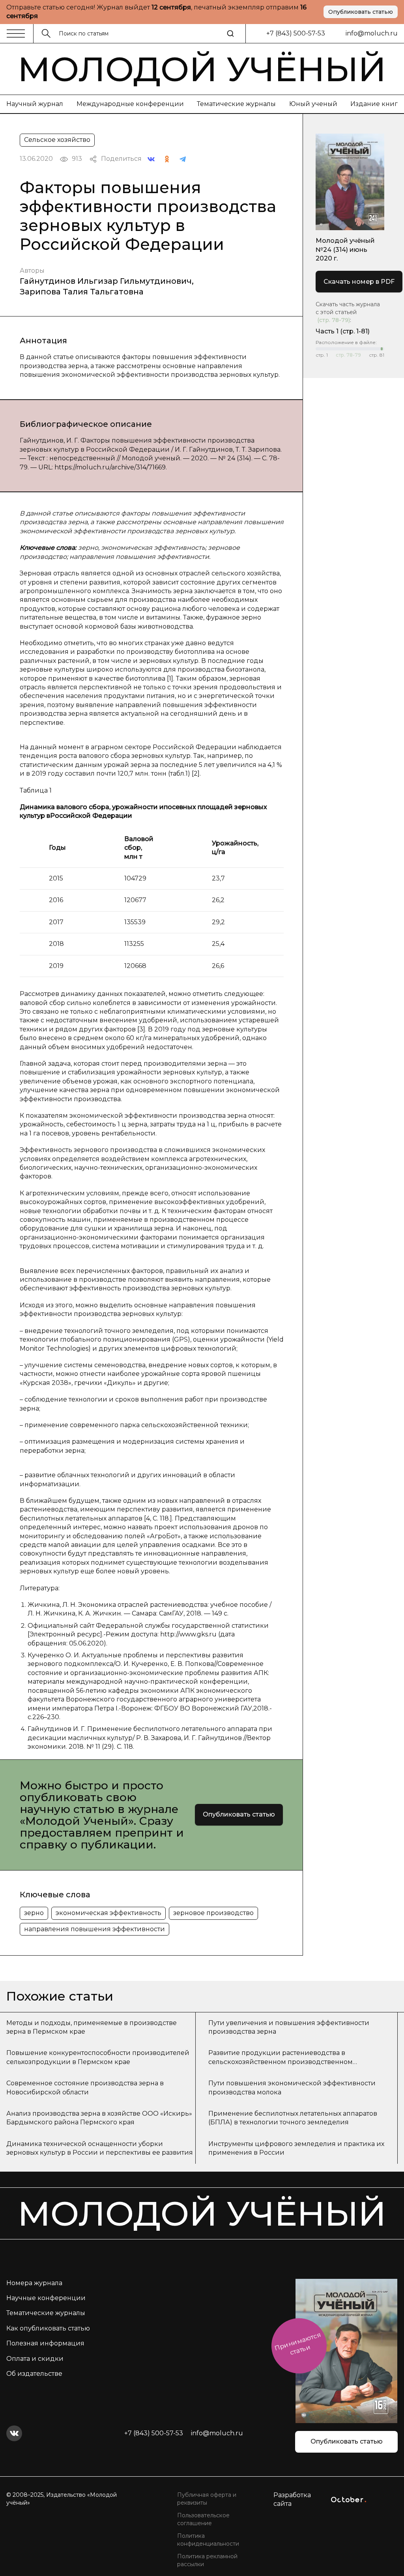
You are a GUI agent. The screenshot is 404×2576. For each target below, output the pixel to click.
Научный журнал (35, 104)
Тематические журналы (236, 104)
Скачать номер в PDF (359, 282)
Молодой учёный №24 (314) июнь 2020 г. (345, 249)
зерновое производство (213, 1913)
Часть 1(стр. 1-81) (343, 331)
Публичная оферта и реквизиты (207, 2499)
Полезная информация (45, 2343)
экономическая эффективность (108, 1913)
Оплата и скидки (35, 2359)
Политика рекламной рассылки (207, 2560)
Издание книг (374, 104)
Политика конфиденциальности (208, 2540)
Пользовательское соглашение (203, 2519)
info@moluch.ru (372, 33)
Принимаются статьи (298, 2343)
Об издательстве (34, 2374)
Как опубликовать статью (48, 2328)
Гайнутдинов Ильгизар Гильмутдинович (106, 281)
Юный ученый (313, 104)
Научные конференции (46, 2298)
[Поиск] (230, 34)
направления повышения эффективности (94, 1929)
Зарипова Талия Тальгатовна (82, 292)
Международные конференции (130, 104)
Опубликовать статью (361, 12)
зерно (34, 1913)
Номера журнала (34, 2283)
